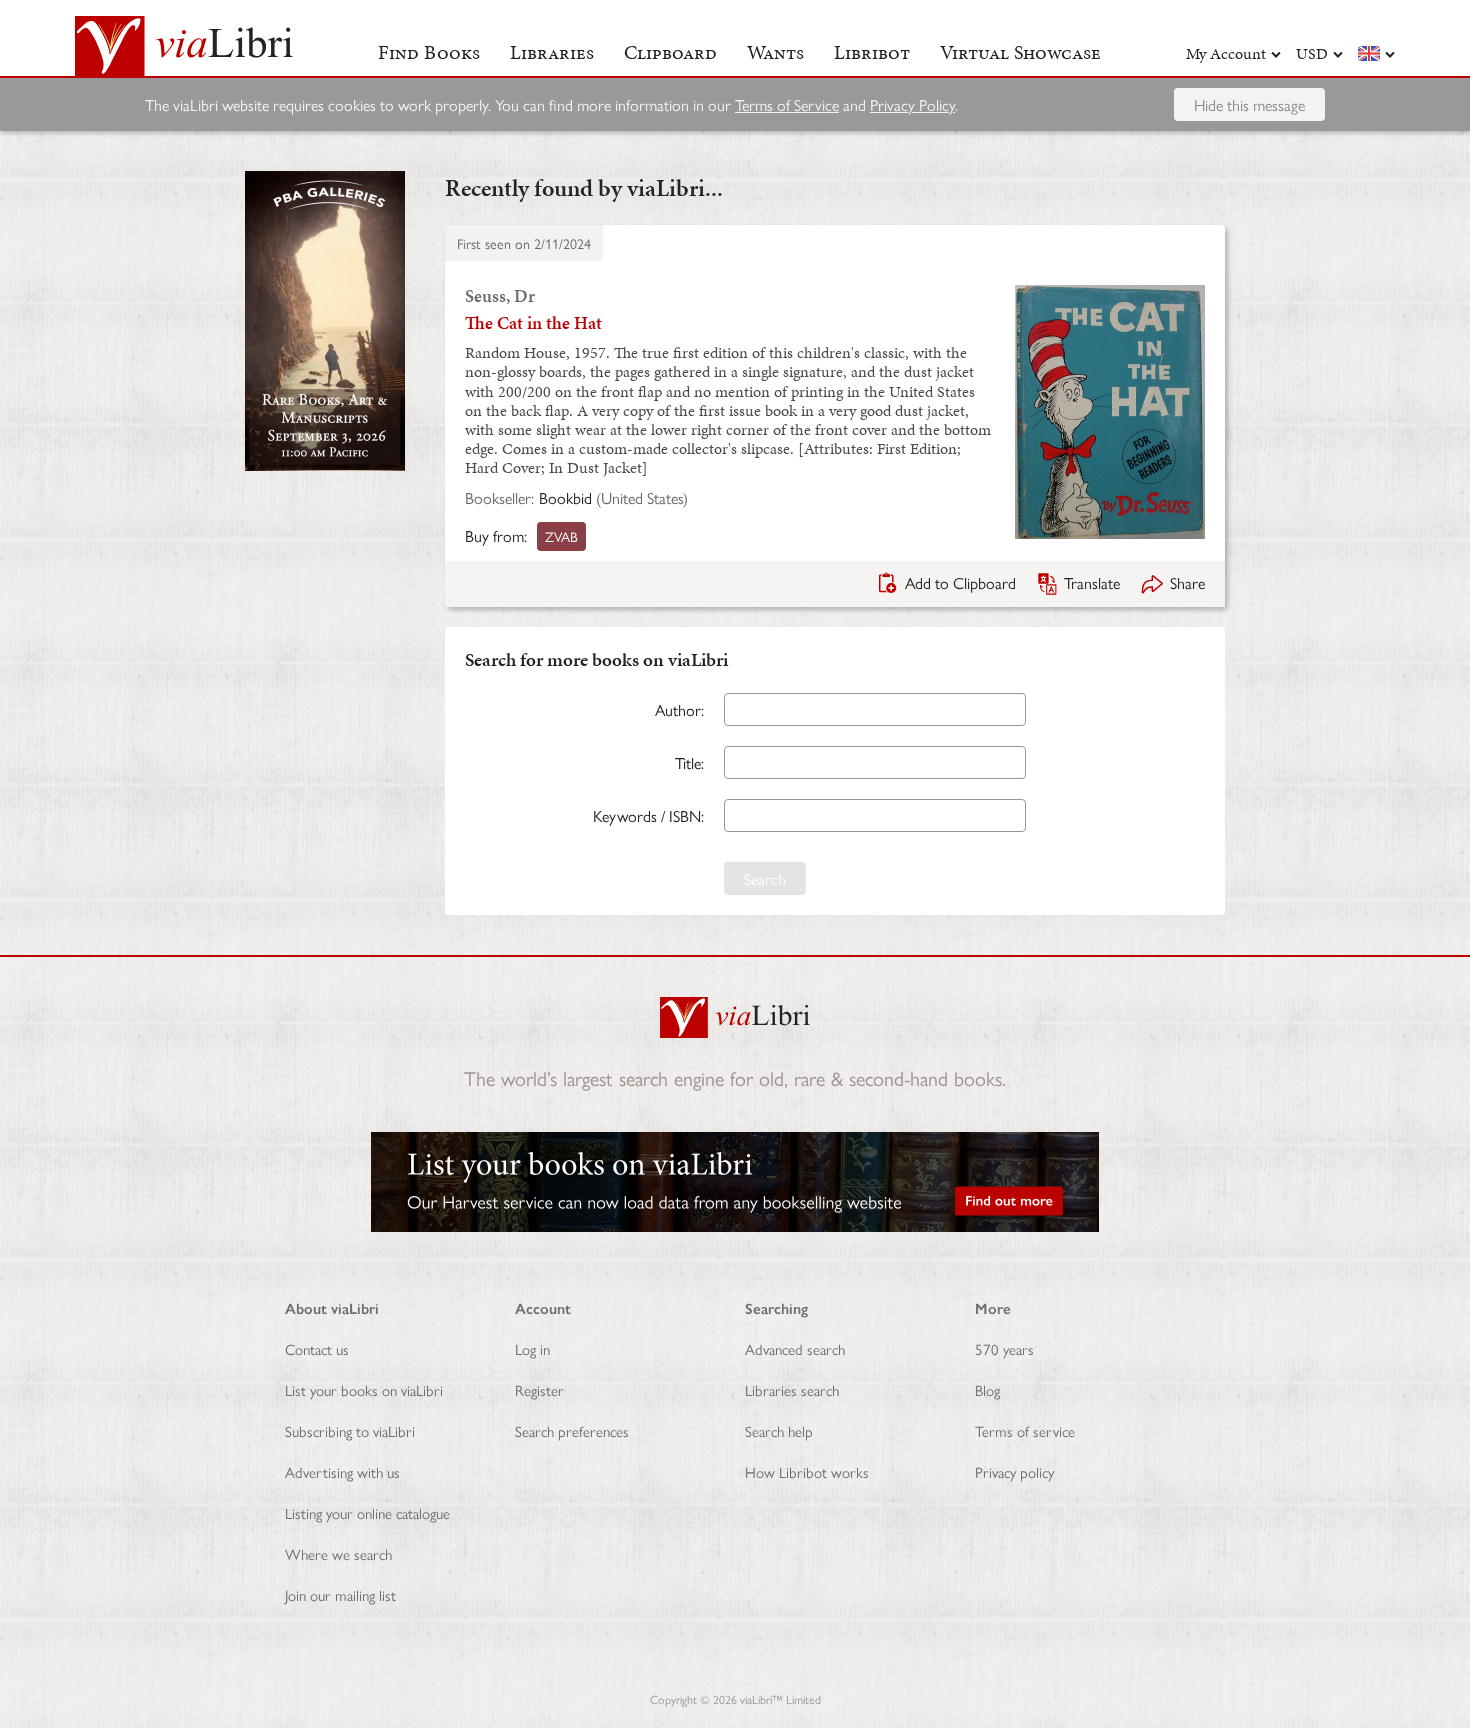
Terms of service (1025, 1430)
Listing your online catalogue (367, 1512)
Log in (532, 1348)
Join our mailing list (340, 1594)
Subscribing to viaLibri (350, 1430)
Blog (987, 1389)
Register (539, 1389)
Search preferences (572, 1430)
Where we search (338, 1553)
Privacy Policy (912, 104)
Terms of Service (787, 104)
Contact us (317, 1348)
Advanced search (795, 1348)
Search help (779, 1430)
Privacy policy (1014, 1471)
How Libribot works (807, 1471)
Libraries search (792, 1389)
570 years (1004, 1348)
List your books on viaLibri (364, 1389)
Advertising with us (342, 1471)
